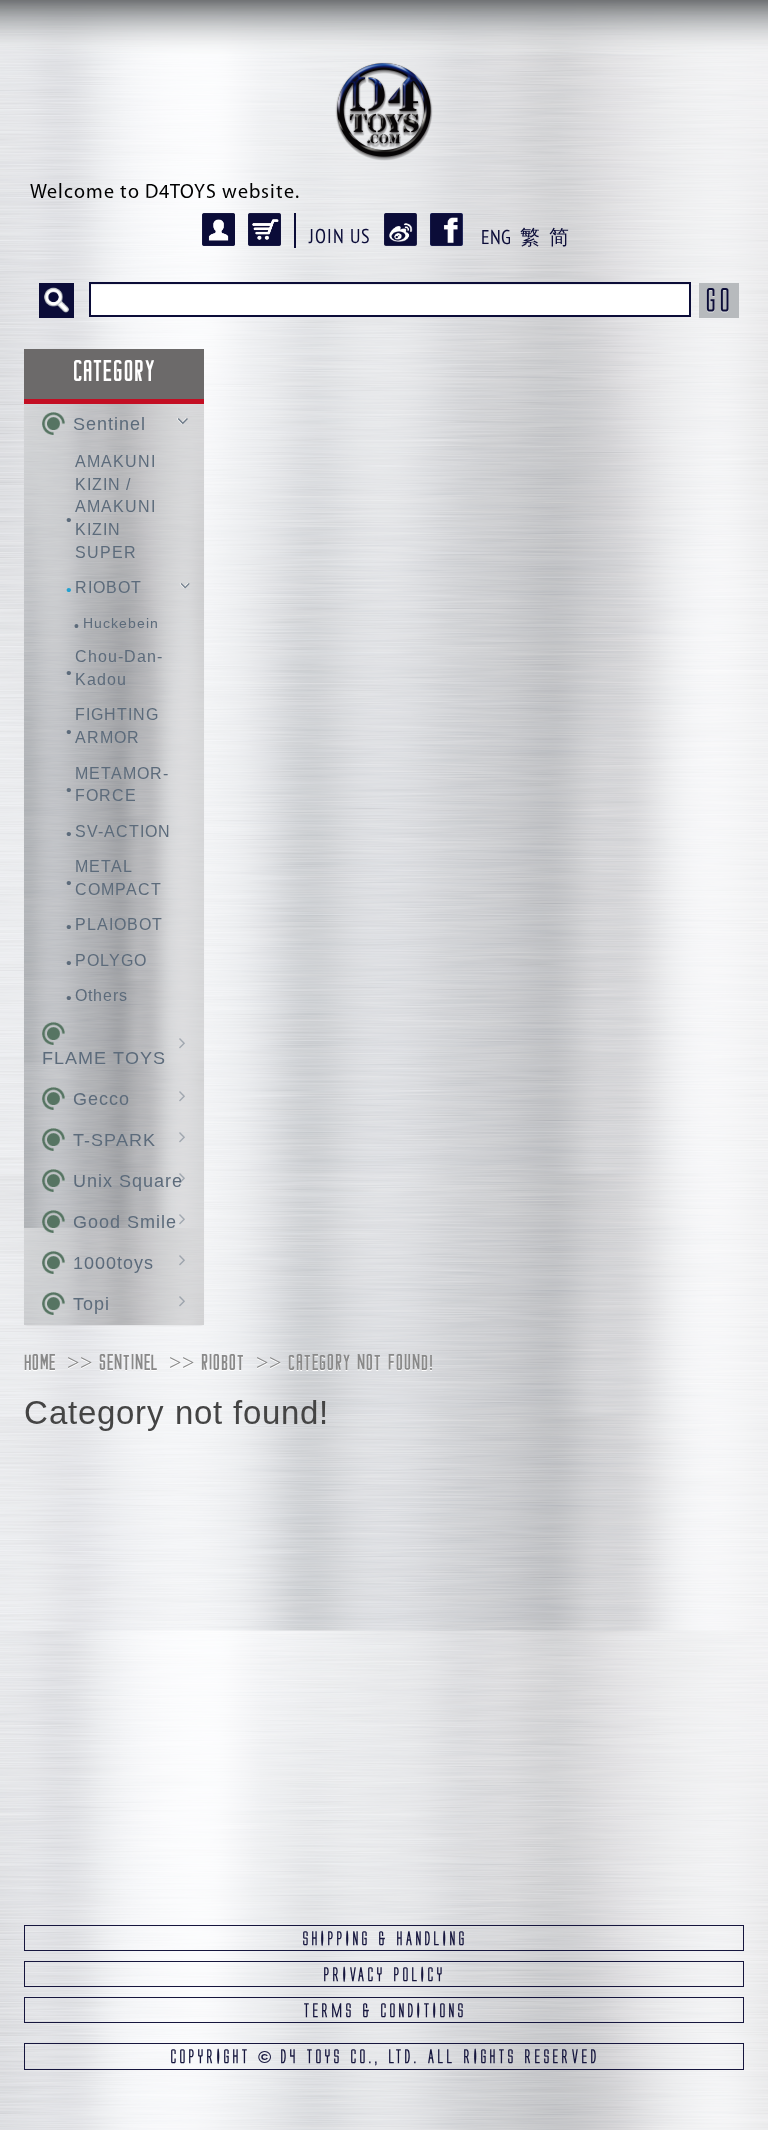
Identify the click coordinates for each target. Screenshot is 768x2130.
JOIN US (340, 236)
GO (719, 300)
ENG (496, 237)
